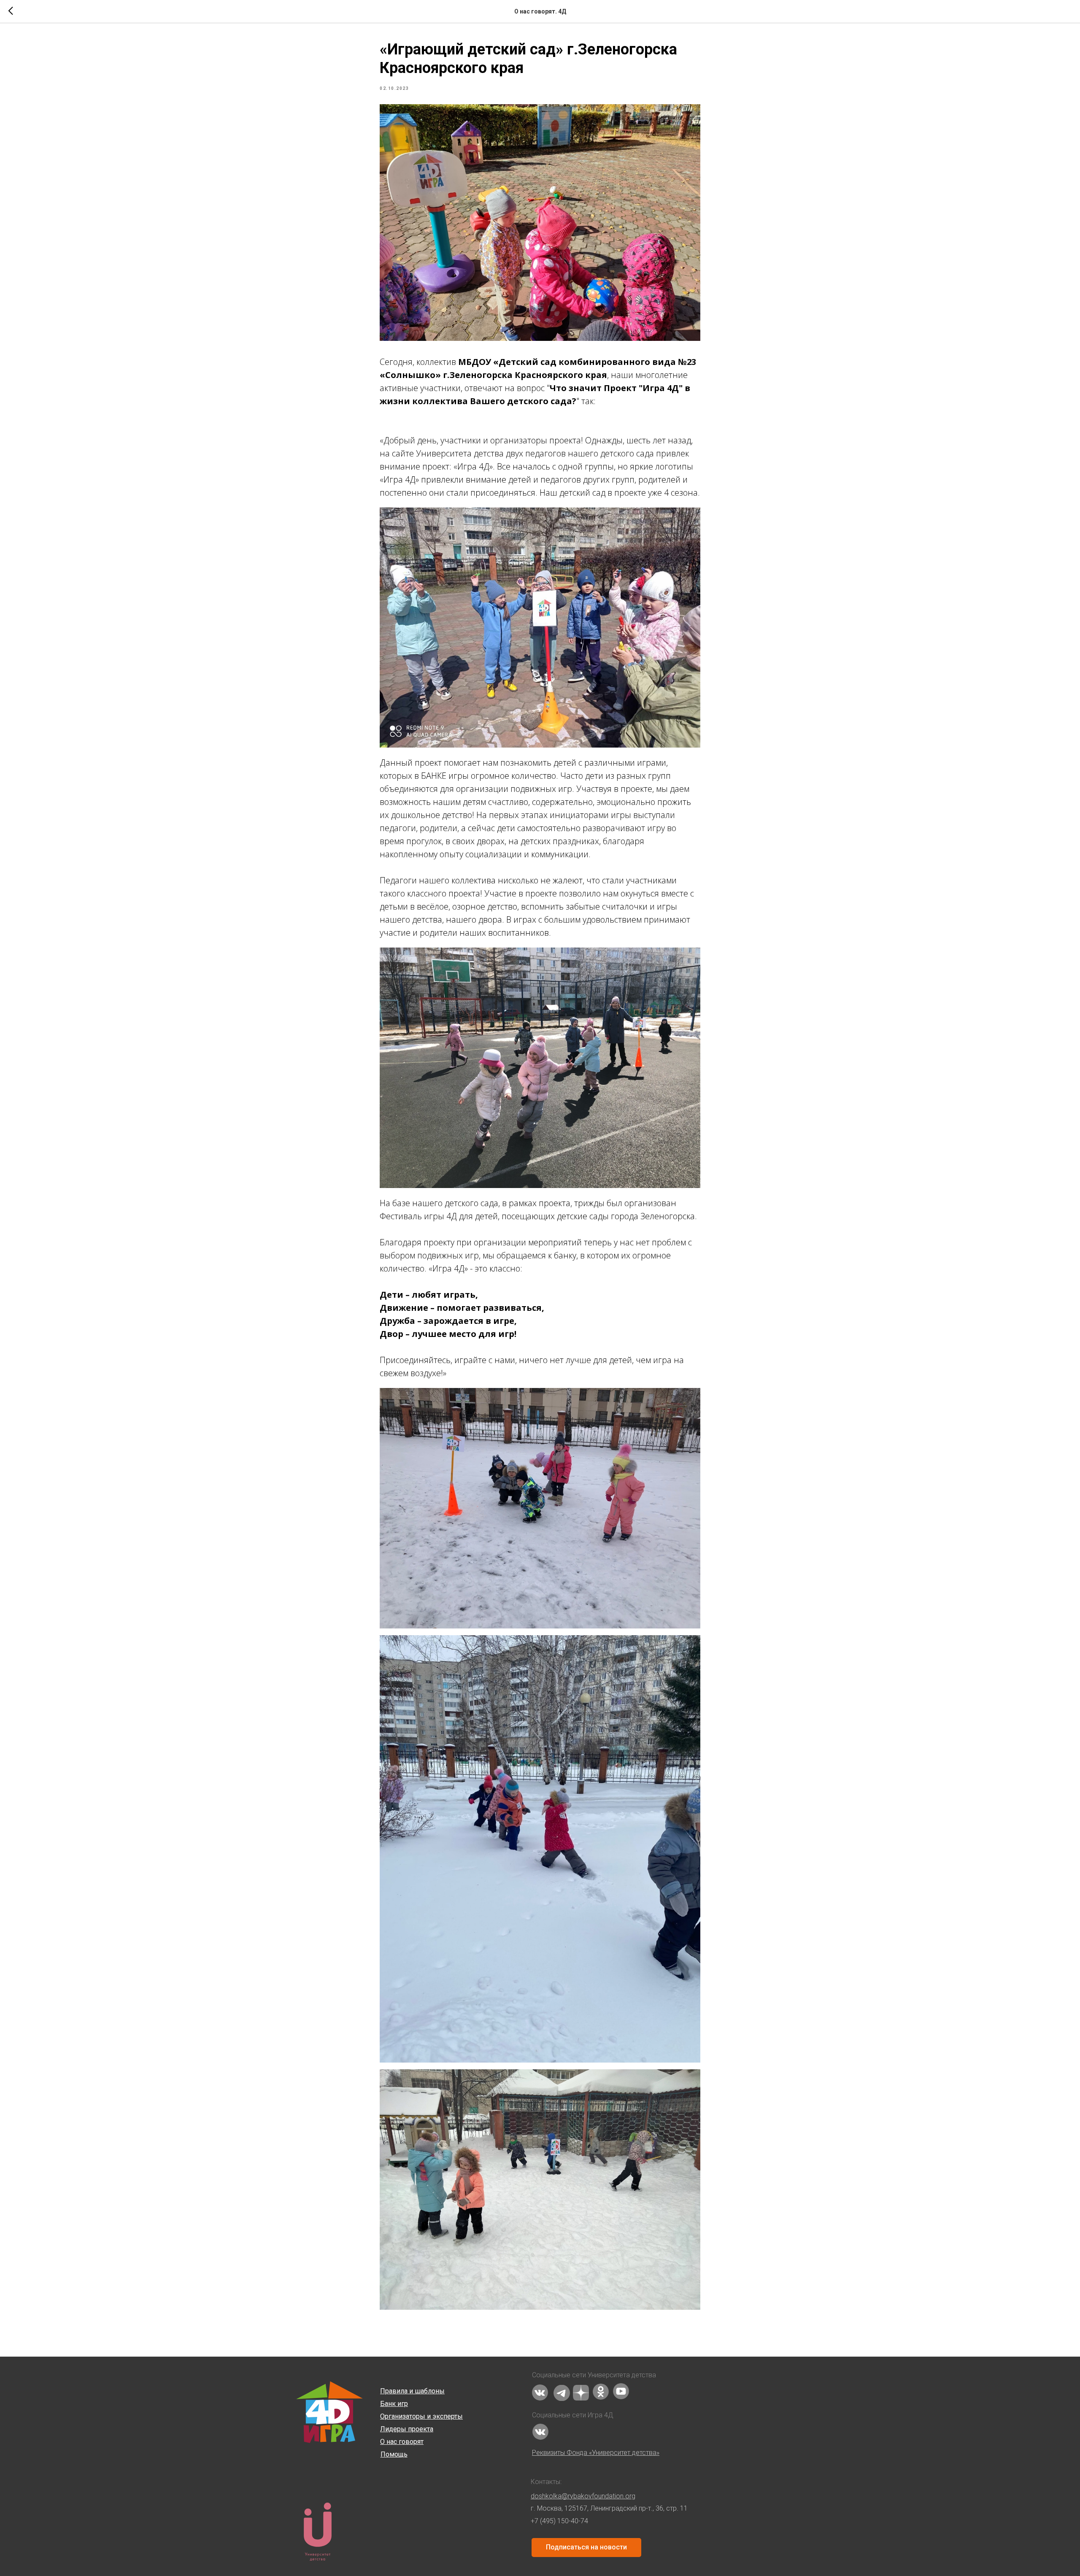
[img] (540, 2392)
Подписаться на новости (586, 2547)
